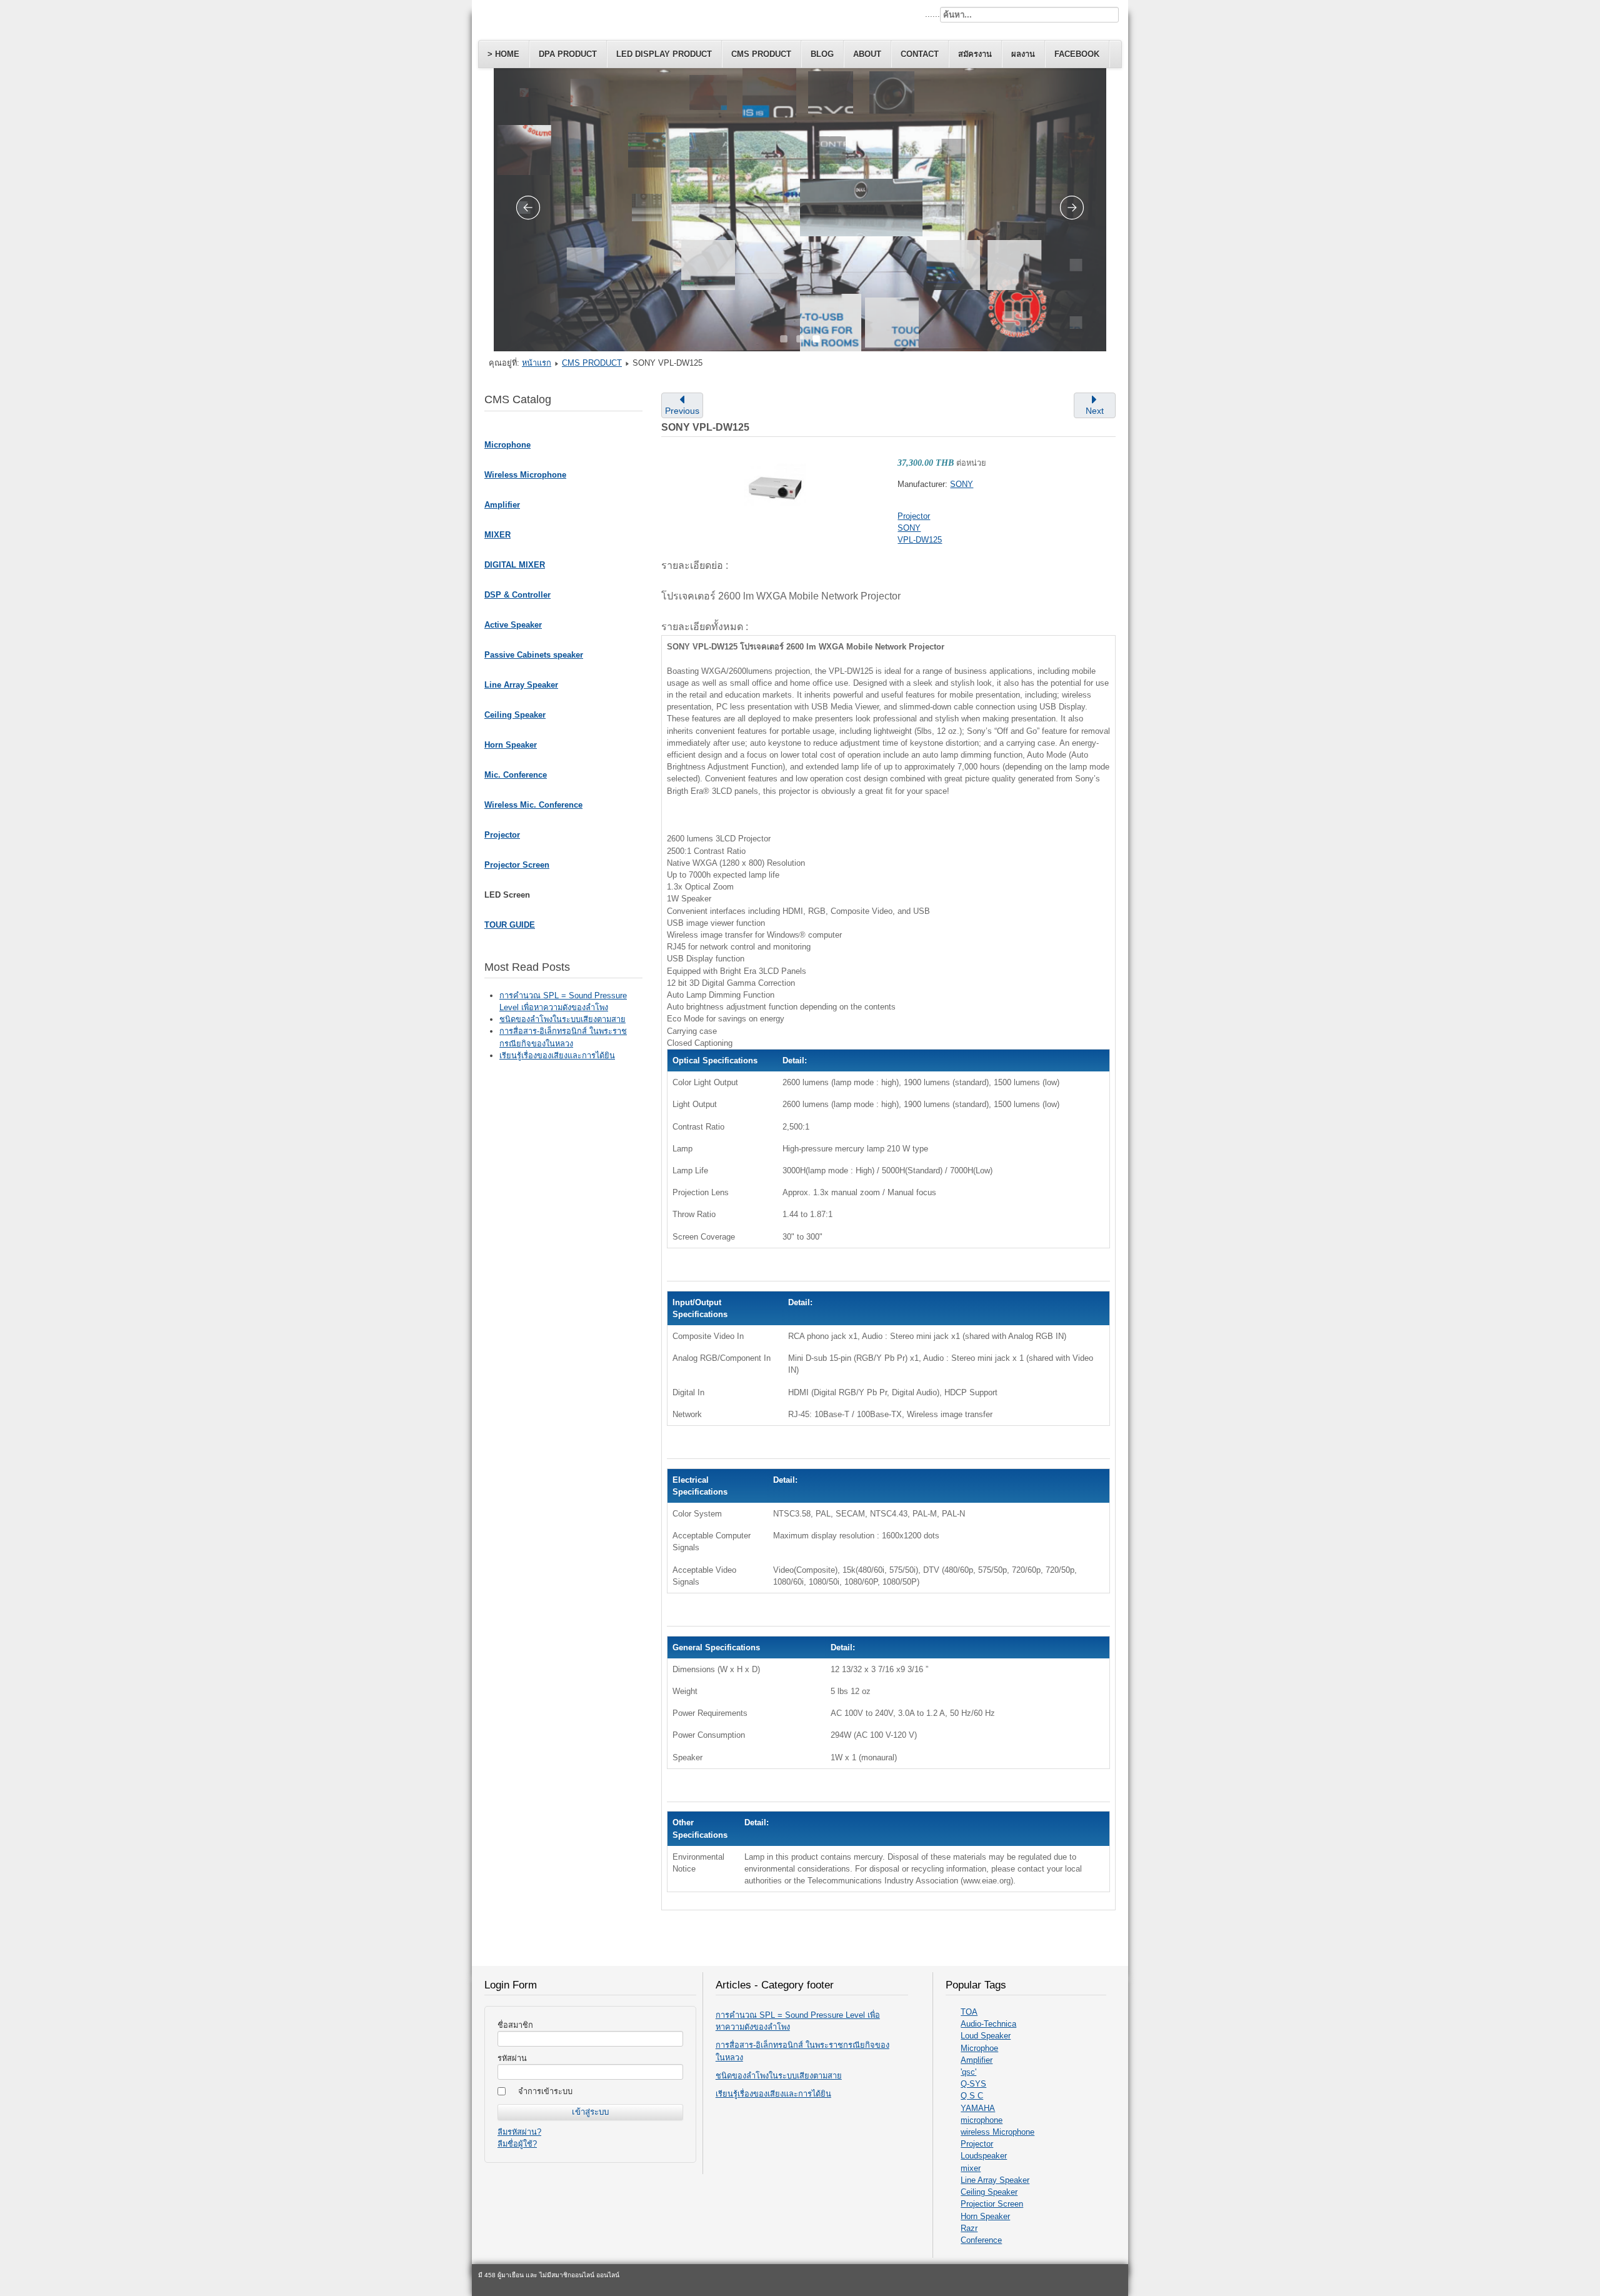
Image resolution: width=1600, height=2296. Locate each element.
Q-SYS (973, 2084)
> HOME (503, 54)
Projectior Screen (992, 2204)
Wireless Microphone (525, 475)
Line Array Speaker (521, 685)
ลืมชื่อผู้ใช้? (517, 2144)
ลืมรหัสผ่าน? (519, 2132)
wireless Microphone (997, 2132)
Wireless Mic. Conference (533, 805)
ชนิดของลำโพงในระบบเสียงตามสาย (779, 2076)
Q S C (972, 2096)
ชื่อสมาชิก (515, 2025)
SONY (962, 484)
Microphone (507, 445)
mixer (971, 2168)
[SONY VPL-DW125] (775, 486)
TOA (969, 2012)
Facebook (1077, 54)
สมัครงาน (975, 54)
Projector (502, 835)
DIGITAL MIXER (515, 565)
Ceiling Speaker (515, 715)
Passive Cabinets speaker (534, 655)
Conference (981, 2240)
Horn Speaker (511, 745)
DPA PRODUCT (568, 54)
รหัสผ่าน (512, 2058)
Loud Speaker (986, 2036)
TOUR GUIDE (510, 925)
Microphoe (979, 2048)
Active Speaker (513, 625)
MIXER (497, 535)
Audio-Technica (988, 2024)
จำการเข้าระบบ (545, 2091)
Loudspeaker (984, 2156)
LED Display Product (664, 54)
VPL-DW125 (920, 540)
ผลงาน (1023, 54)
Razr (969, 2228)
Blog (822, 54)
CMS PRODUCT (761, 54)
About (867, 54)
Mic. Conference (516, 775)
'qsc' (968, 2072)
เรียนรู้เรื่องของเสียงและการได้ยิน (773, 2094)
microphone (982, 2120)
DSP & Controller (517, 595)
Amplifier (502, 505)
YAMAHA (978, 2108)
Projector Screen (517, 865)
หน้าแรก (537, 363)
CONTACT (920, 54)
